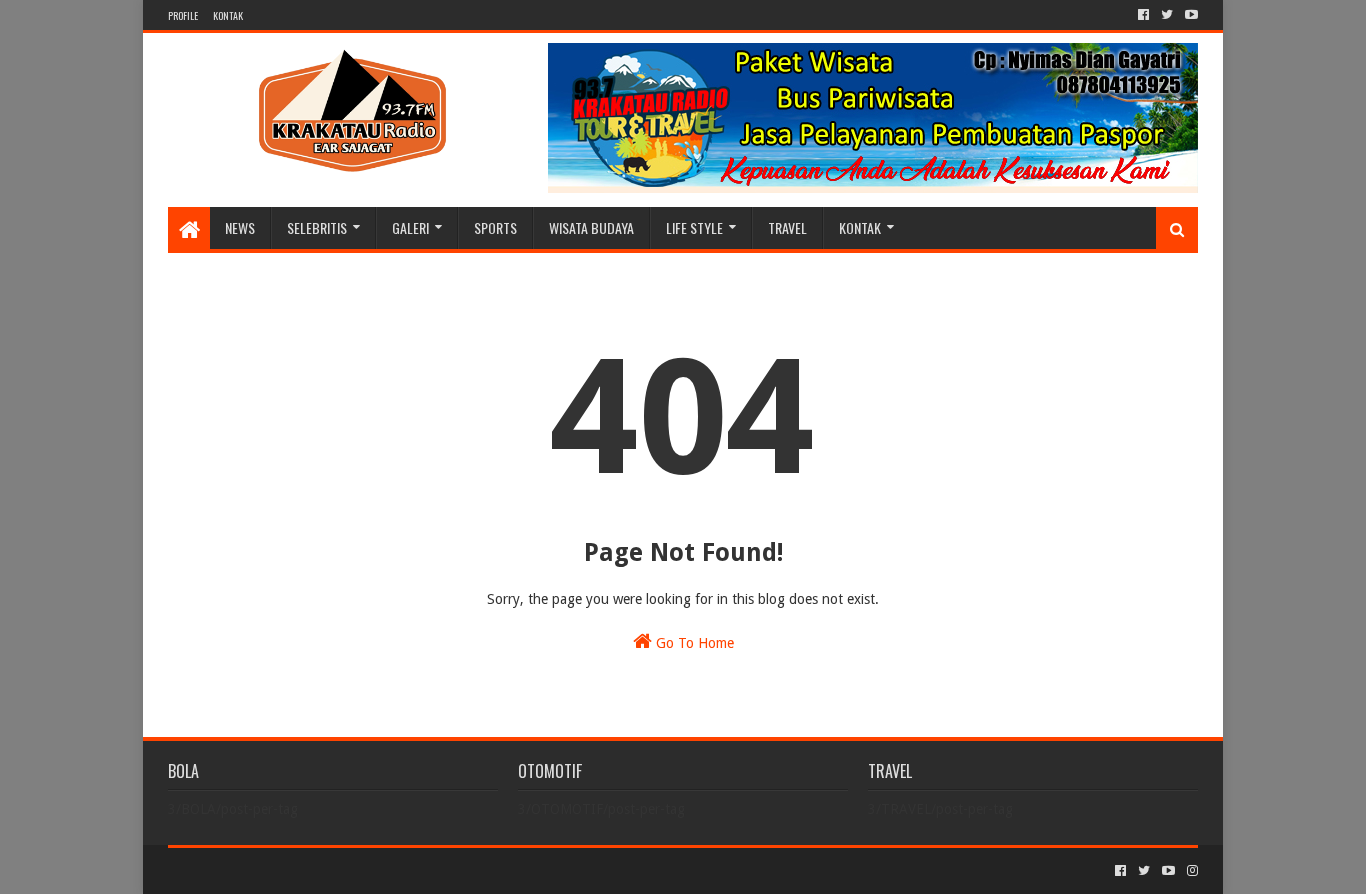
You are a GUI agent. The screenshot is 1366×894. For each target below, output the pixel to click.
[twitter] (1167, 15)
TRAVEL (787, 227)
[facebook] (1143, 15)
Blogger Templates (394, 870)
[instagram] (1190, 871)
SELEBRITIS (317, 227)
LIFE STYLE (694, 227)
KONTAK (228, 15)
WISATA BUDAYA (591, 227)
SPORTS (495, 227)
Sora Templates (279, 870)
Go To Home (693, 643)
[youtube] (1189, 15)
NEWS (240, 227)
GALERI (410, 227)
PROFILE (183, 15)
